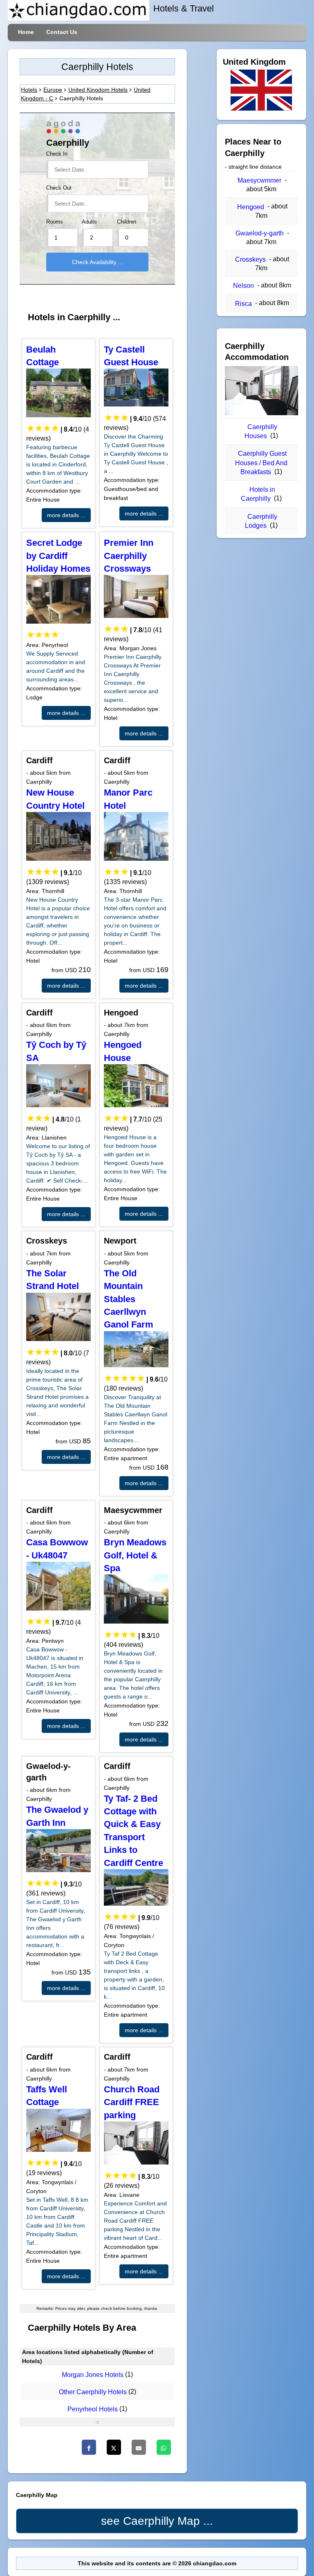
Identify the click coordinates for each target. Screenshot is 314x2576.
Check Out (59, 188)
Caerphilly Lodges (261, 521)
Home (26, 32)
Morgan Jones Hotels (93, 2375)
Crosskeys (250, 259)
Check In (57, 154)
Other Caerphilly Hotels (93, 2392)
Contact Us (62, 32)
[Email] (139, 2447)
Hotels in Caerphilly (258, 494)
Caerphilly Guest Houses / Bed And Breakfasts (261, 463)
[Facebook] (89, 2447)
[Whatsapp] (164, 2447)
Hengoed (251, 207)
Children (127, 222)
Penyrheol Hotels (93, 2409)
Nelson (243, 286)
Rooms (55, 222)
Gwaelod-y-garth (260, 233)
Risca (243, 304)
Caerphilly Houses (261, 431)
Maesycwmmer (259, 180)
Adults (89, 222)
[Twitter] (114, 2447)
